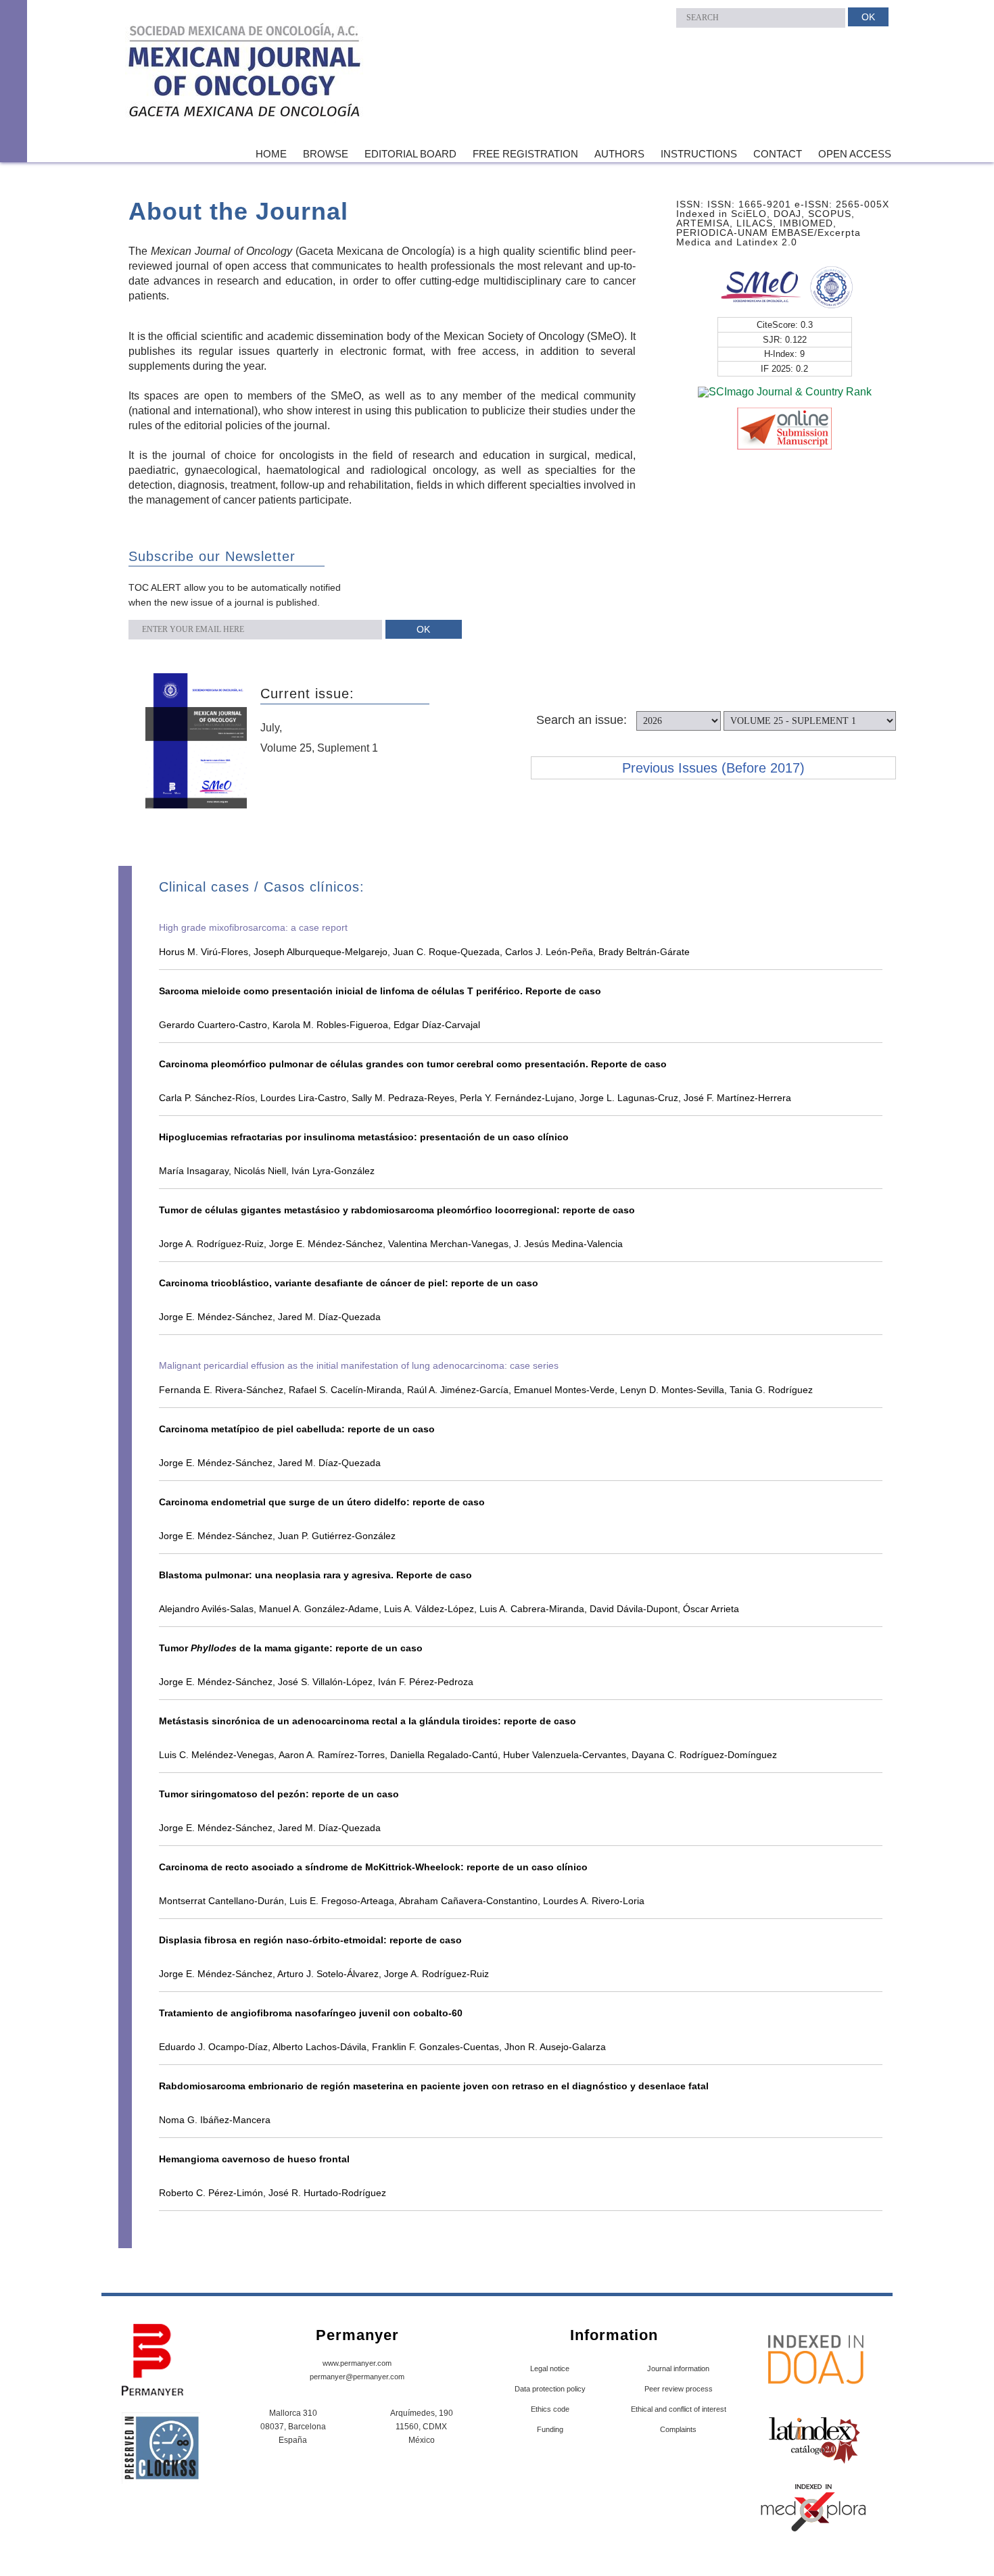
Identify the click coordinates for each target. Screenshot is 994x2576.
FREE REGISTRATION (525, 154)
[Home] (245, 73)
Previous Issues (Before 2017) (713, 768)
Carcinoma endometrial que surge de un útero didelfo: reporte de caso (322, 1502)
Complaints (678, 2429)
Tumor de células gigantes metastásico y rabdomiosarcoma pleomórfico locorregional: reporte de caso (397, 1210)
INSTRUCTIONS (699, 154)
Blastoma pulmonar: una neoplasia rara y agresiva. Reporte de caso (315, 1575)
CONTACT (778, 154)
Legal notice (550, 2368)
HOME (271, 154)
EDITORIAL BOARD (410, 154)
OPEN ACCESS (855, 154)
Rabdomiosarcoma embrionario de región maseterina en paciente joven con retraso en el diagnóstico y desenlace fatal (434, 2086)
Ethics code (550, 2409)
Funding (550, 2429)
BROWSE (326, 154)
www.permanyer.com (357, 2363)
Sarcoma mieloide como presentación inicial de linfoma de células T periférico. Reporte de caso (380, 991)
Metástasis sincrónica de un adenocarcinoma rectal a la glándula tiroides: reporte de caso (368, 1721)
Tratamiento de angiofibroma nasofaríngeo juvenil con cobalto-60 (311, 2013)
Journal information (678, 2368)
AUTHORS (619, 154)
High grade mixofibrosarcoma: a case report (253, 927)
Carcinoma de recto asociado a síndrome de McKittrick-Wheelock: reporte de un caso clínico (373, 1867)
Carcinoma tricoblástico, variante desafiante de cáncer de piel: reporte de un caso (349, 1283)
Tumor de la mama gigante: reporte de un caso (291, 1648)
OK (868, 17)
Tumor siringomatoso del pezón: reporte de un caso (279, 1794)
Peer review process (679, 2389)
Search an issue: (582, 720)
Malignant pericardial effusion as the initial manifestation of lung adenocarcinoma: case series (359, 1365)
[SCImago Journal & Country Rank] (785, 391)
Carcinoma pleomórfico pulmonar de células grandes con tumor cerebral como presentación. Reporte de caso (413, 1064)
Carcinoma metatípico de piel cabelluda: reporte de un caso (297, 1429)
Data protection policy (550, 2389)
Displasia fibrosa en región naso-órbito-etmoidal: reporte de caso (310, 1940)
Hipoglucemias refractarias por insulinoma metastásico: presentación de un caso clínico (364, 1137)
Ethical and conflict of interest (679, 2409)
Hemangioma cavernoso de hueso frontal (254, 2159)
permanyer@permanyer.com (357, 2377)
